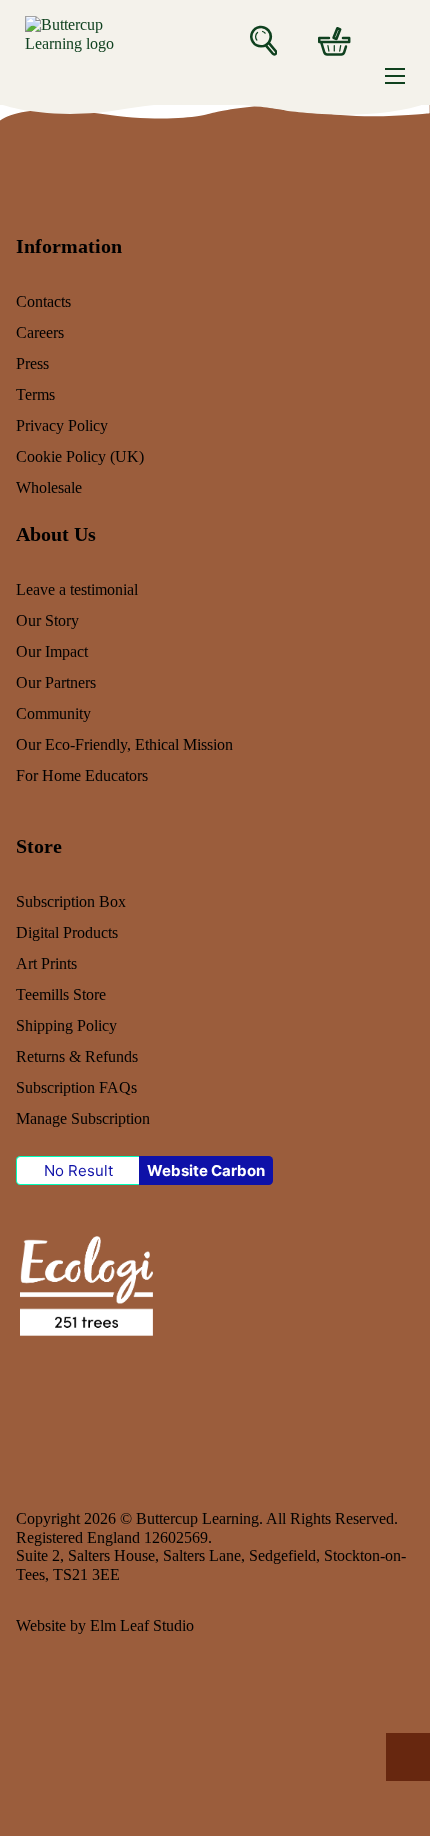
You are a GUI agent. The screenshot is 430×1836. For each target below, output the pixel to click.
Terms (35, 395)
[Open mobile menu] (395, 76)
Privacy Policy (62, 426)
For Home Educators (82, 776)
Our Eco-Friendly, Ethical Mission (124, 745)
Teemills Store (61, 995)
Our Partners (56, 683)
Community (53, 714)
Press (32, 364)
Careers (40, 333)
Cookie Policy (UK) (80, 457)
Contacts (43, 302)
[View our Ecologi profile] (84, 1284)
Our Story (47, 621)
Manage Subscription (83, 1119)
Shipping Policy (66, 1026)
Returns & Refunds (77, 1057)
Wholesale (49, 488)
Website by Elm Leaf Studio (105, 1626)
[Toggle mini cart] (334, 41)
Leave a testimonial (77, 590)
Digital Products (67, 933)
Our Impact (52, 652)
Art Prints (46, 964)
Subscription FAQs (76, 1088)
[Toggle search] (264, 40)
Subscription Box (71, 902)
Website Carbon (206, 1170)
